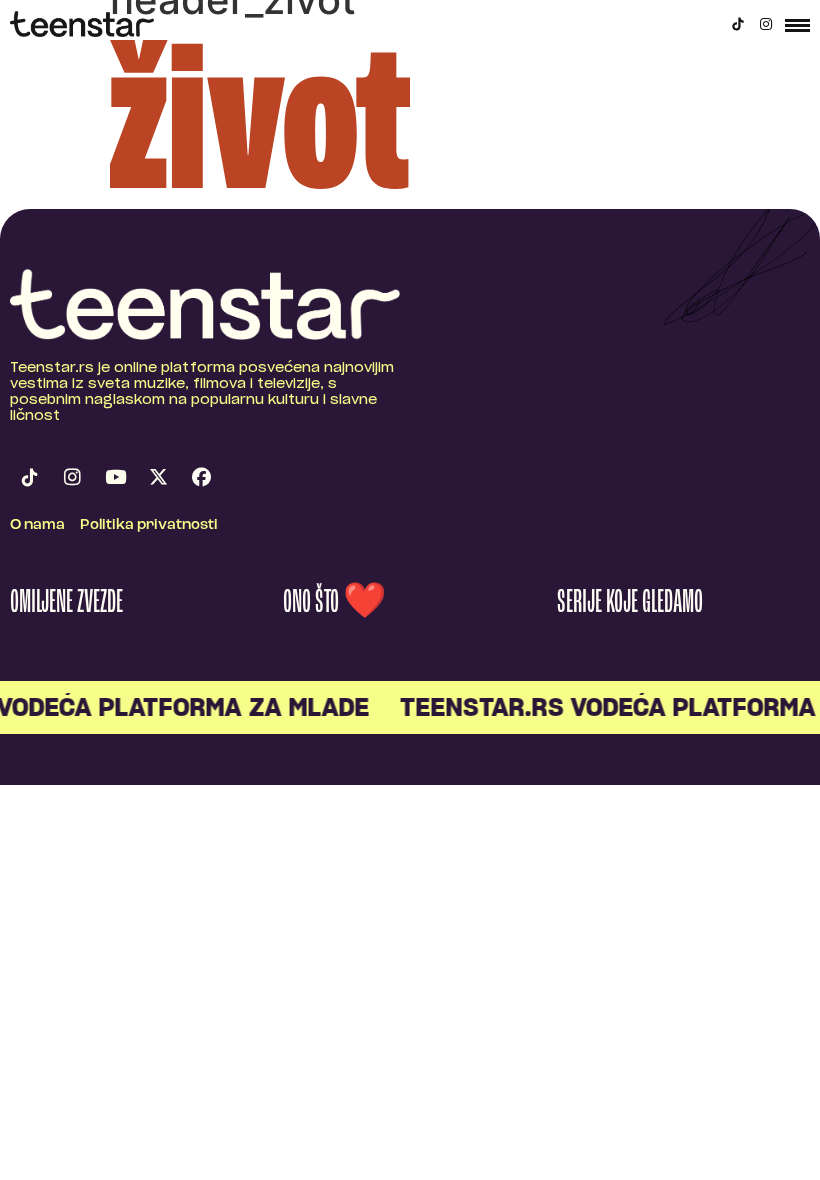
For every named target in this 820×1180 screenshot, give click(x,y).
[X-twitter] (158, 477)
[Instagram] (766, 24)
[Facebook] (201, 477)
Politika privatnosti (149, 525)
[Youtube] (115, 477)
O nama (37, 525)
